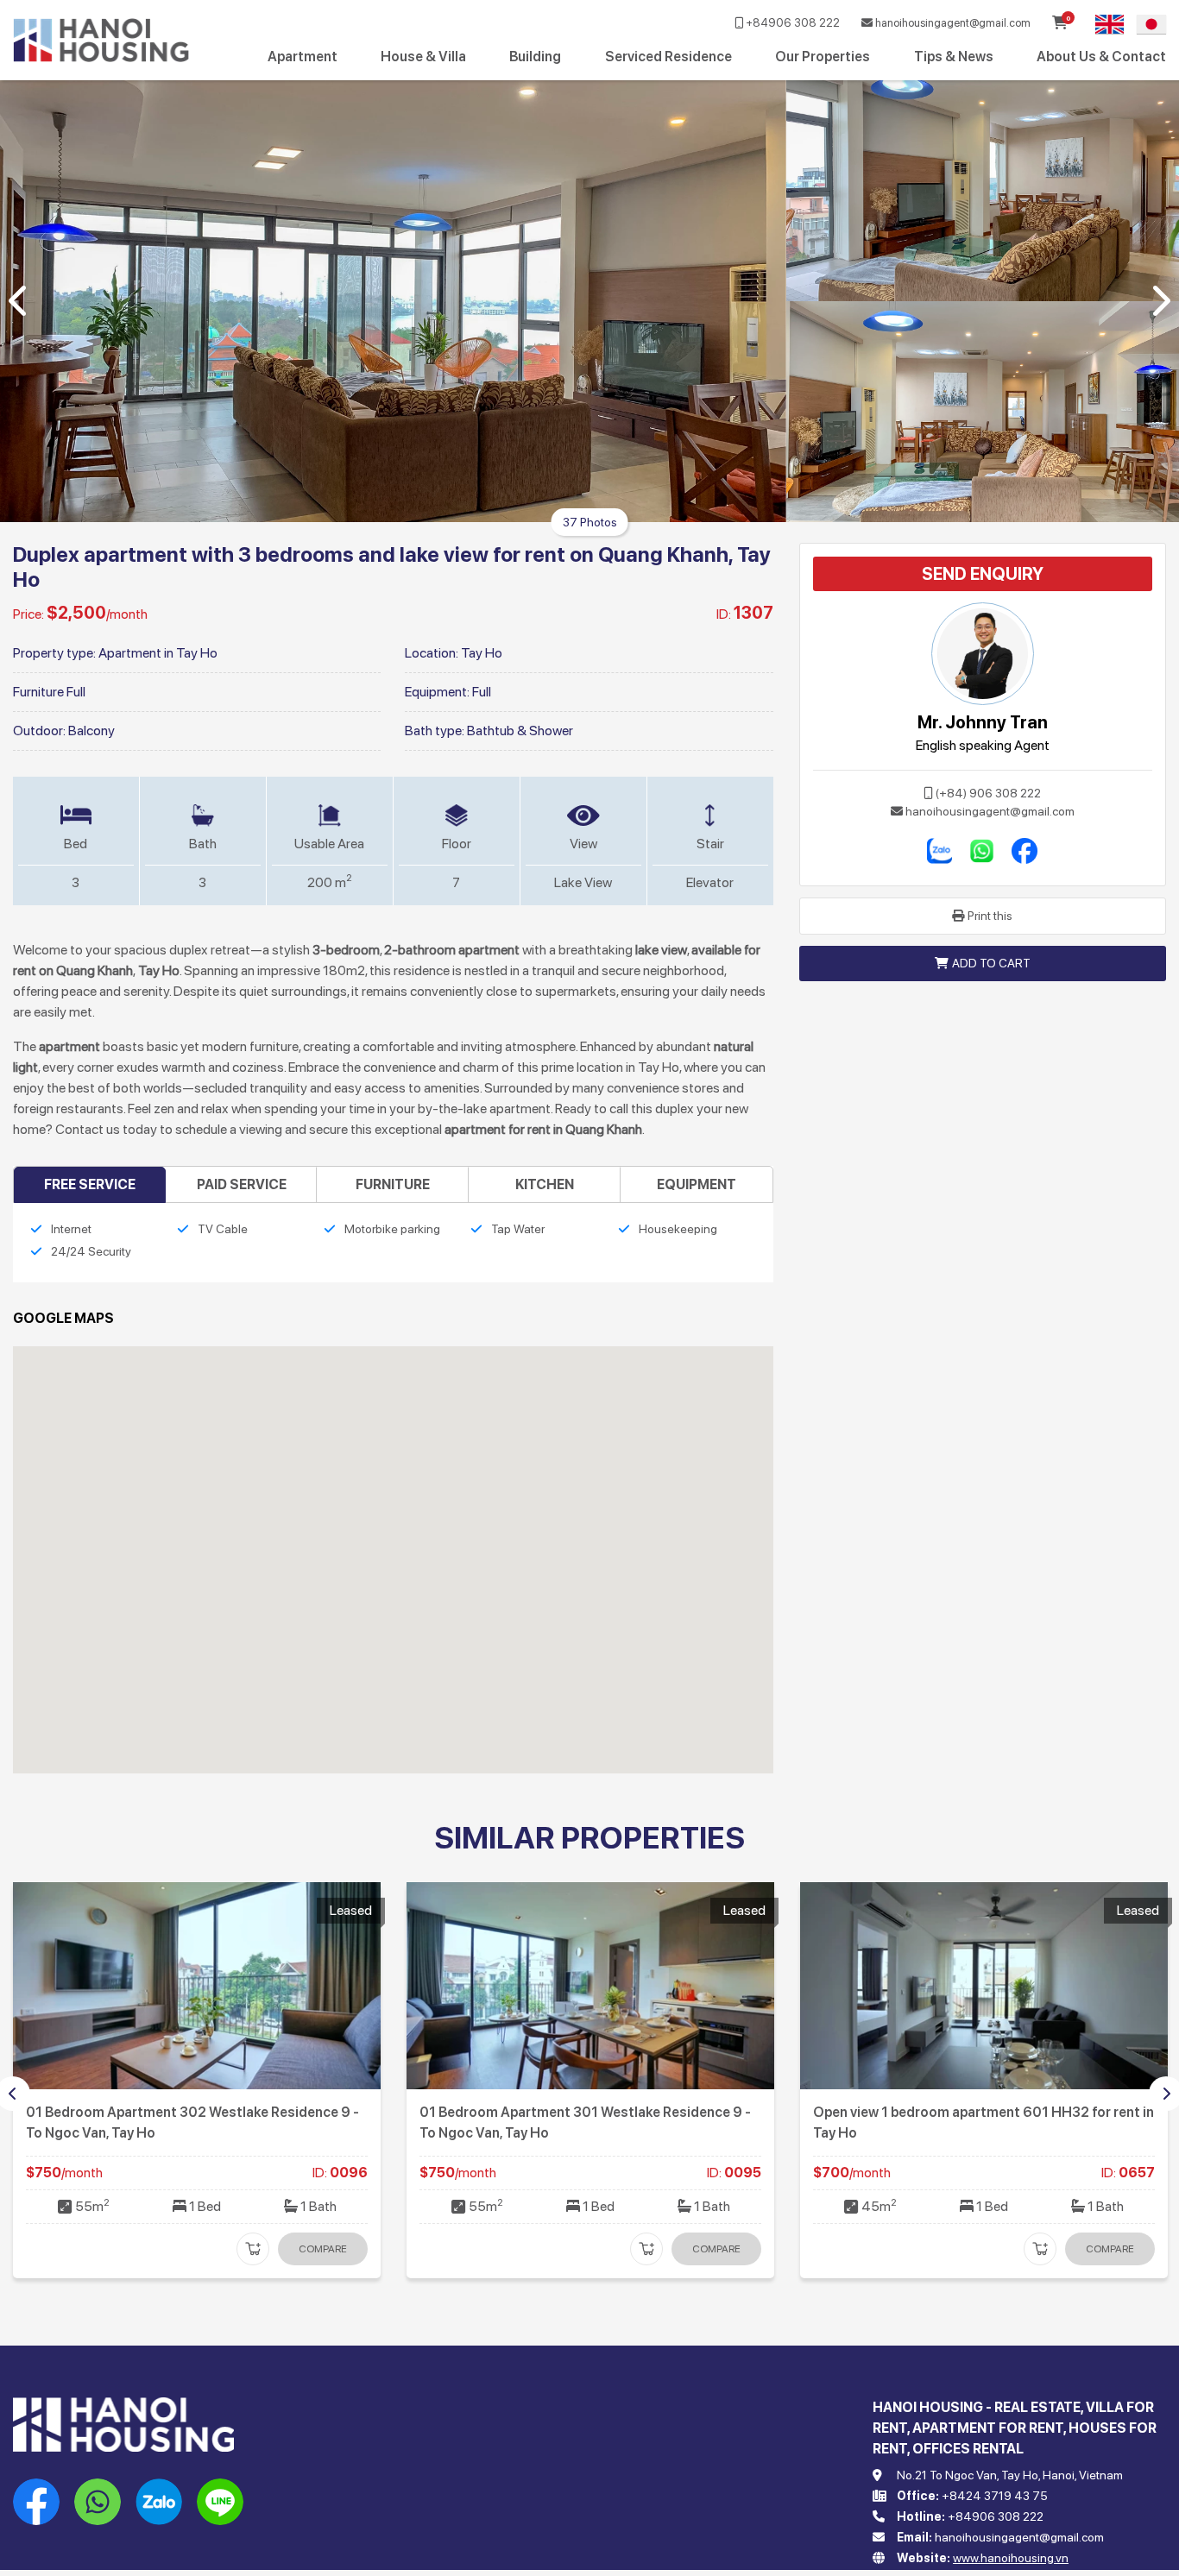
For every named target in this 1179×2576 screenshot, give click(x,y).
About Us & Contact (1101, 57)
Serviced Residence (668, 57)
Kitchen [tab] (545, 1184)
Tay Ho (482, 653)
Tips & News (954, 57)
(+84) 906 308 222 (988, 793)
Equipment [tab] (697, 1184)
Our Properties (823, 57)
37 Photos (590, 522)
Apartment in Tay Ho (158, 653)
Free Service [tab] (90, 1184)
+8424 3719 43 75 (995, 2496)
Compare (323, 2249)
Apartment (303, 57)
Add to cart (991, 963)
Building (535, 57)
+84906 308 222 (791, 23)
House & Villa (423, 57)
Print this (990, 916)
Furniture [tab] (393, 1184)
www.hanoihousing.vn (1011, 2558)
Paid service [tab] (242, 1184)
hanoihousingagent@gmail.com (952, 23)
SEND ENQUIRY (983, 574)
